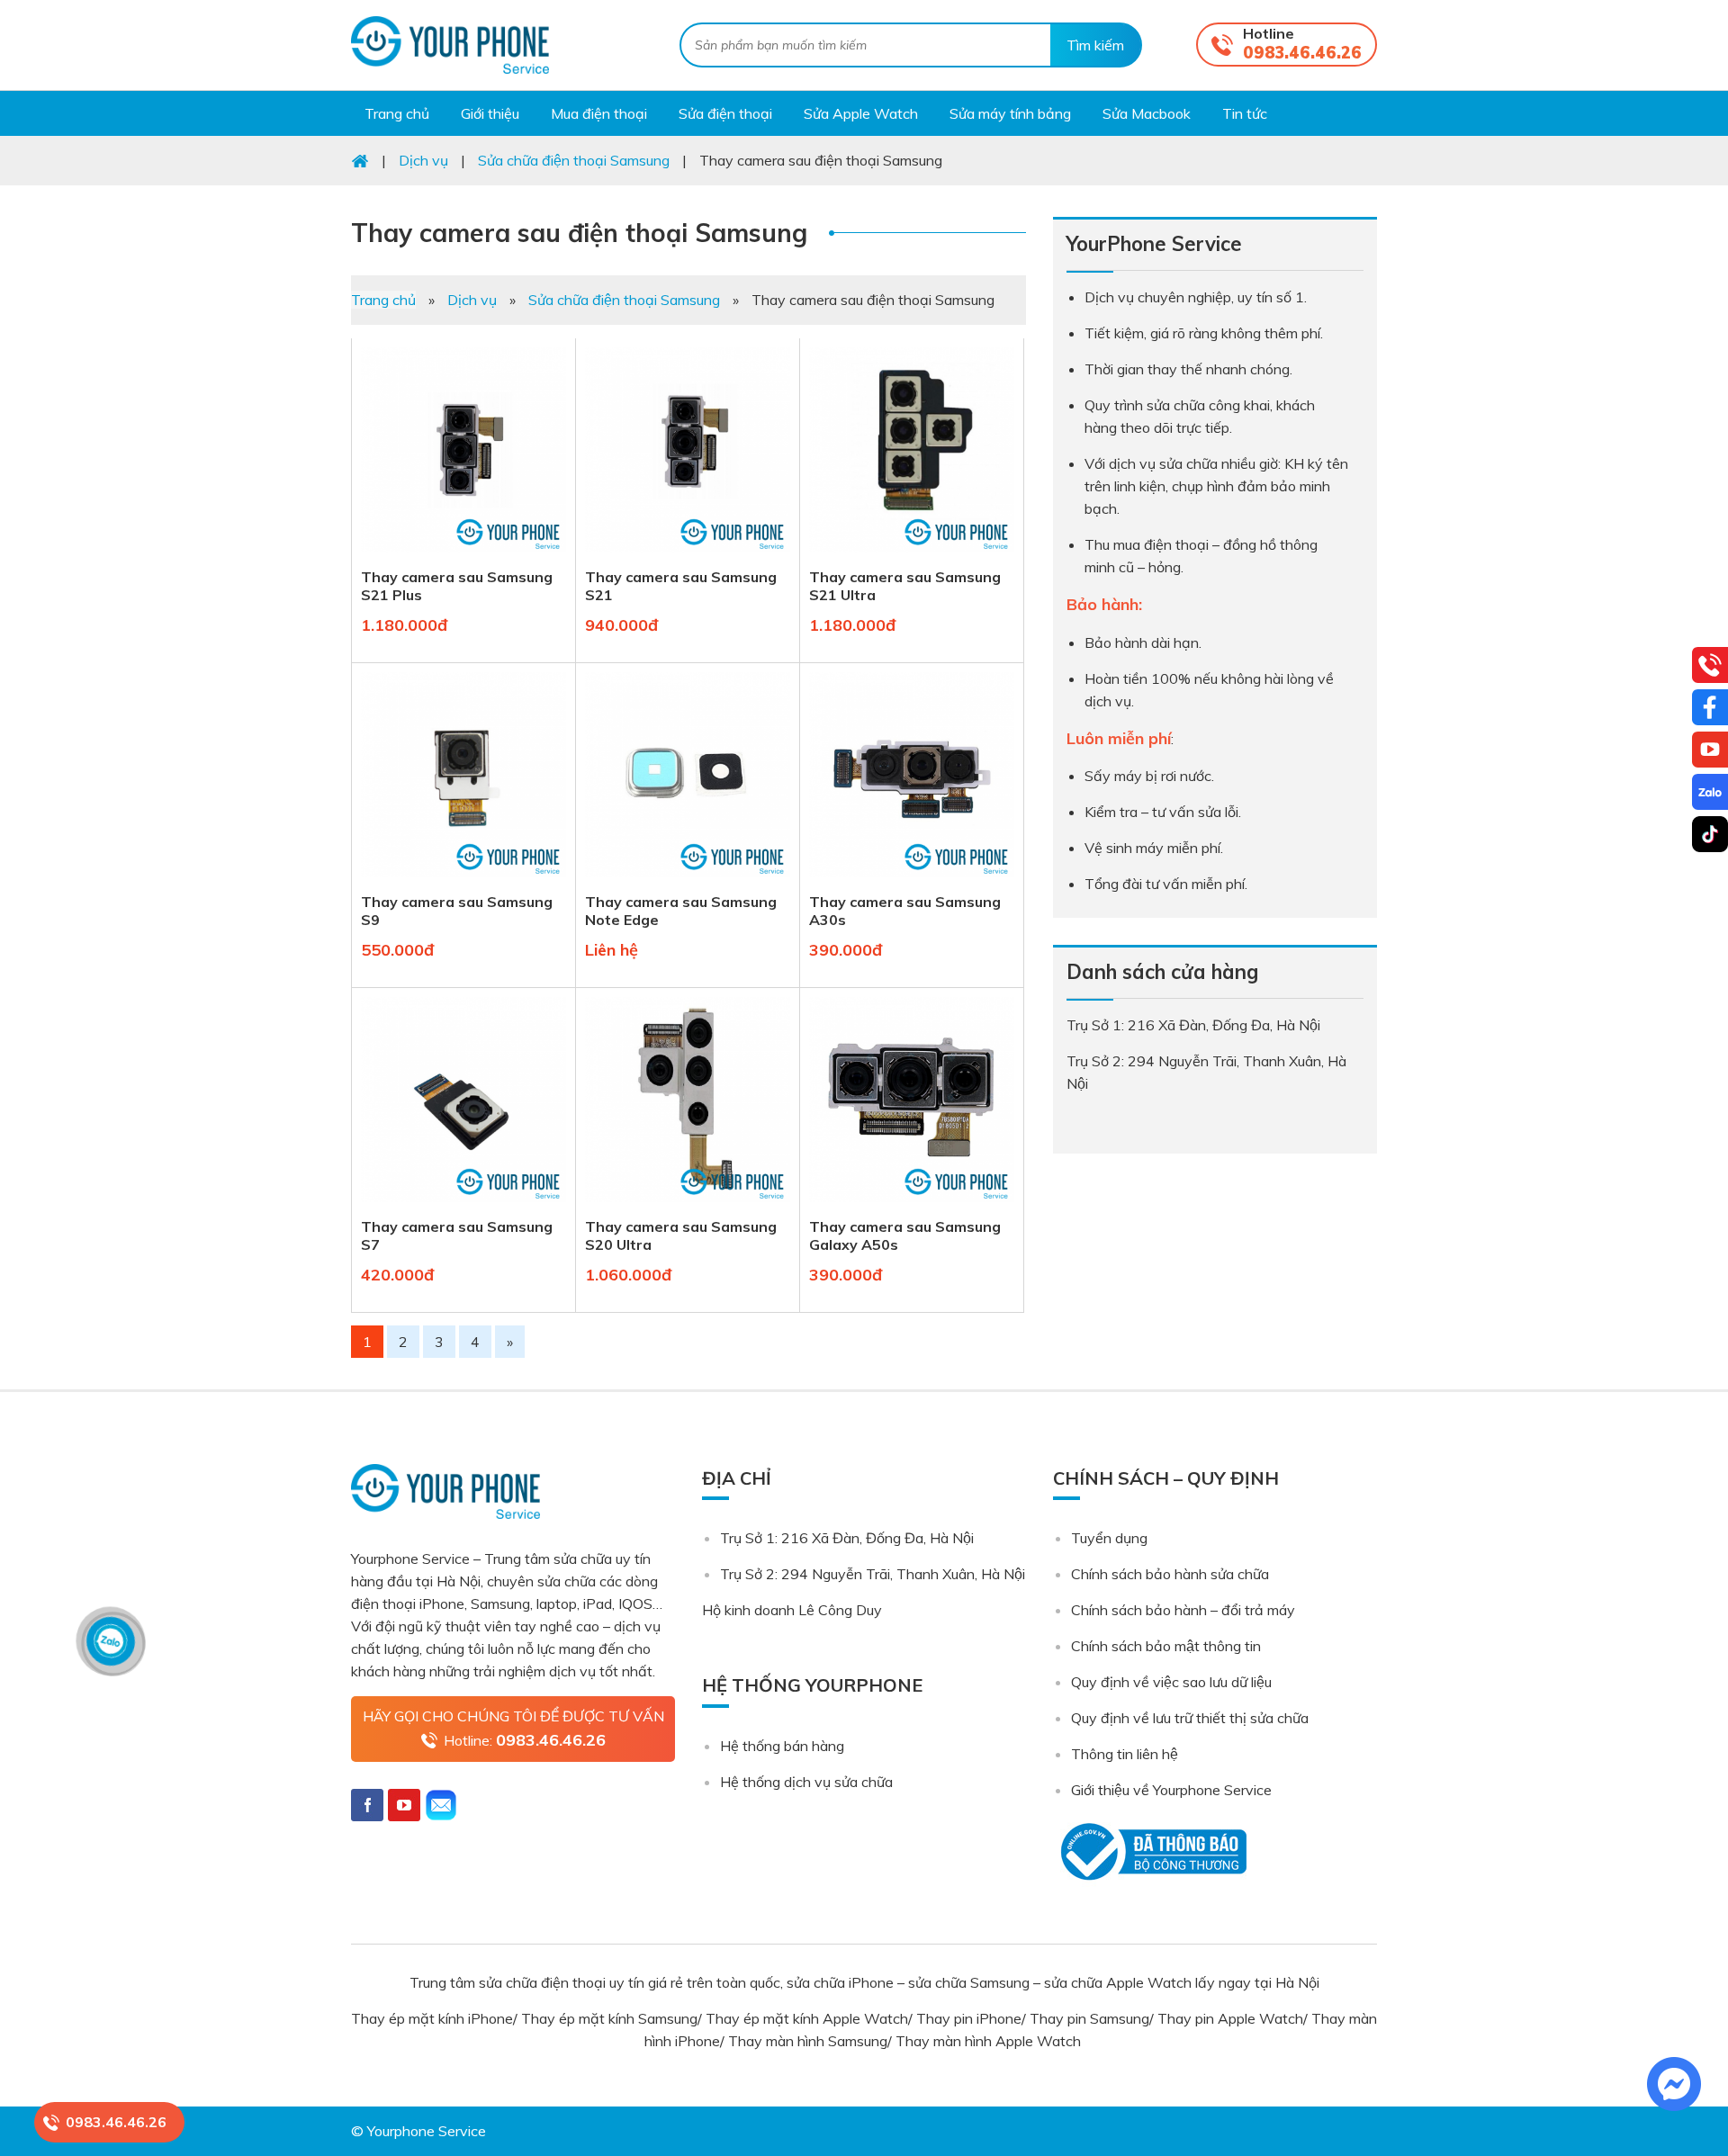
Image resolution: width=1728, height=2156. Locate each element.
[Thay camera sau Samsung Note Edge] (688, 881)
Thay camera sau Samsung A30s (905, 911)
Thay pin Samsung (1089, 2018)
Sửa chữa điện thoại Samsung (624, 300)
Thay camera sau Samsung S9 (457, 911)
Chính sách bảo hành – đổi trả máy (1183, 1610)
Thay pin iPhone (969, 2018)
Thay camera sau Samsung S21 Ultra (905, 586)
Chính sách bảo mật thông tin (1166, 1646)
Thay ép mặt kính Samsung (609, 2018)
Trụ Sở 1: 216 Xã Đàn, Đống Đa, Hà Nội (847, 1538)
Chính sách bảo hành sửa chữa (1170, 1574)
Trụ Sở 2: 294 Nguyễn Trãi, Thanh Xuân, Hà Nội (873, 1574)
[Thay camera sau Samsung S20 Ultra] (688, 1206)
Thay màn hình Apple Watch (990, 2041)
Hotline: (525, 1740)
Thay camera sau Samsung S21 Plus (457, 586)
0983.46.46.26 (1302, 53)
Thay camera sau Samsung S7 (457, 1235)
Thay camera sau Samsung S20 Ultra (681, 1235)
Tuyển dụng (1109, 1538)
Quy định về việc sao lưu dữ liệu (1171, 1682)
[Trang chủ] (360, 160)
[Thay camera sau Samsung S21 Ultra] (912, 556)
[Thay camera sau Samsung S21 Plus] (463, 556)
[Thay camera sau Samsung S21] (688, 556)
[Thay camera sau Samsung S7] (463, 1206)
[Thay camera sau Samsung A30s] (912, 881)
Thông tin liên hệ (1125, 1754)
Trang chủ (383, 300)
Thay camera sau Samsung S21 (681, 586)
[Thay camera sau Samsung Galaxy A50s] (912, 1206)
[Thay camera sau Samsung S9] (463, 881)
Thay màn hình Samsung (808, 2041)
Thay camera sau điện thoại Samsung (579, 233)
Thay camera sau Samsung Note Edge (681, 911)
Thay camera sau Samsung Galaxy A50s (905, 1235)
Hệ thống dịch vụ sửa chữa (806, 1782)
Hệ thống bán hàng (782, 1746)
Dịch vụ (472, 300)
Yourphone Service (450, 45)
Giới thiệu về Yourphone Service (1171, 1790)
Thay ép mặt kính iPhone (432, 2018)
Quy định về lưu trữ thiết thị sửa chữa (1190, 1718)
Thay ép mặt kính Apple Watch (807, 2018)
